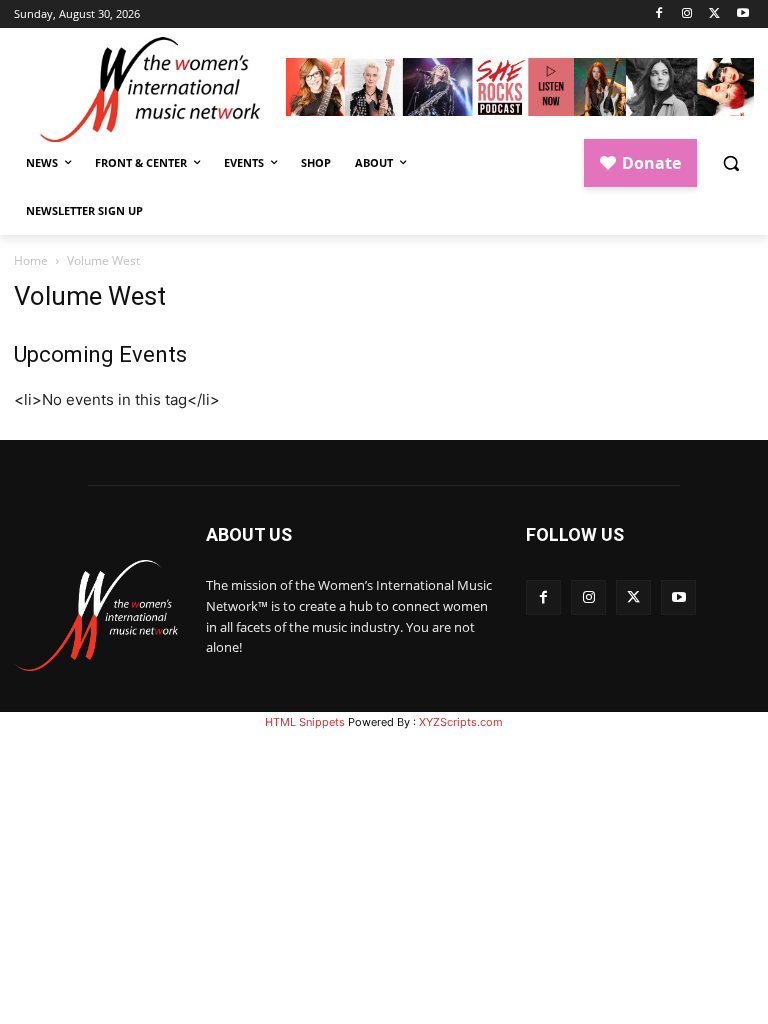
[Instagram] (687, 14)
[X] (714, 14)
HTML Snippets (305, 722)
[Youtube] (742, 14)
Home (31, 260)
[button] (730, 163)
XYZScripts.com (461, 722)
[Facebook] (659, 14)
